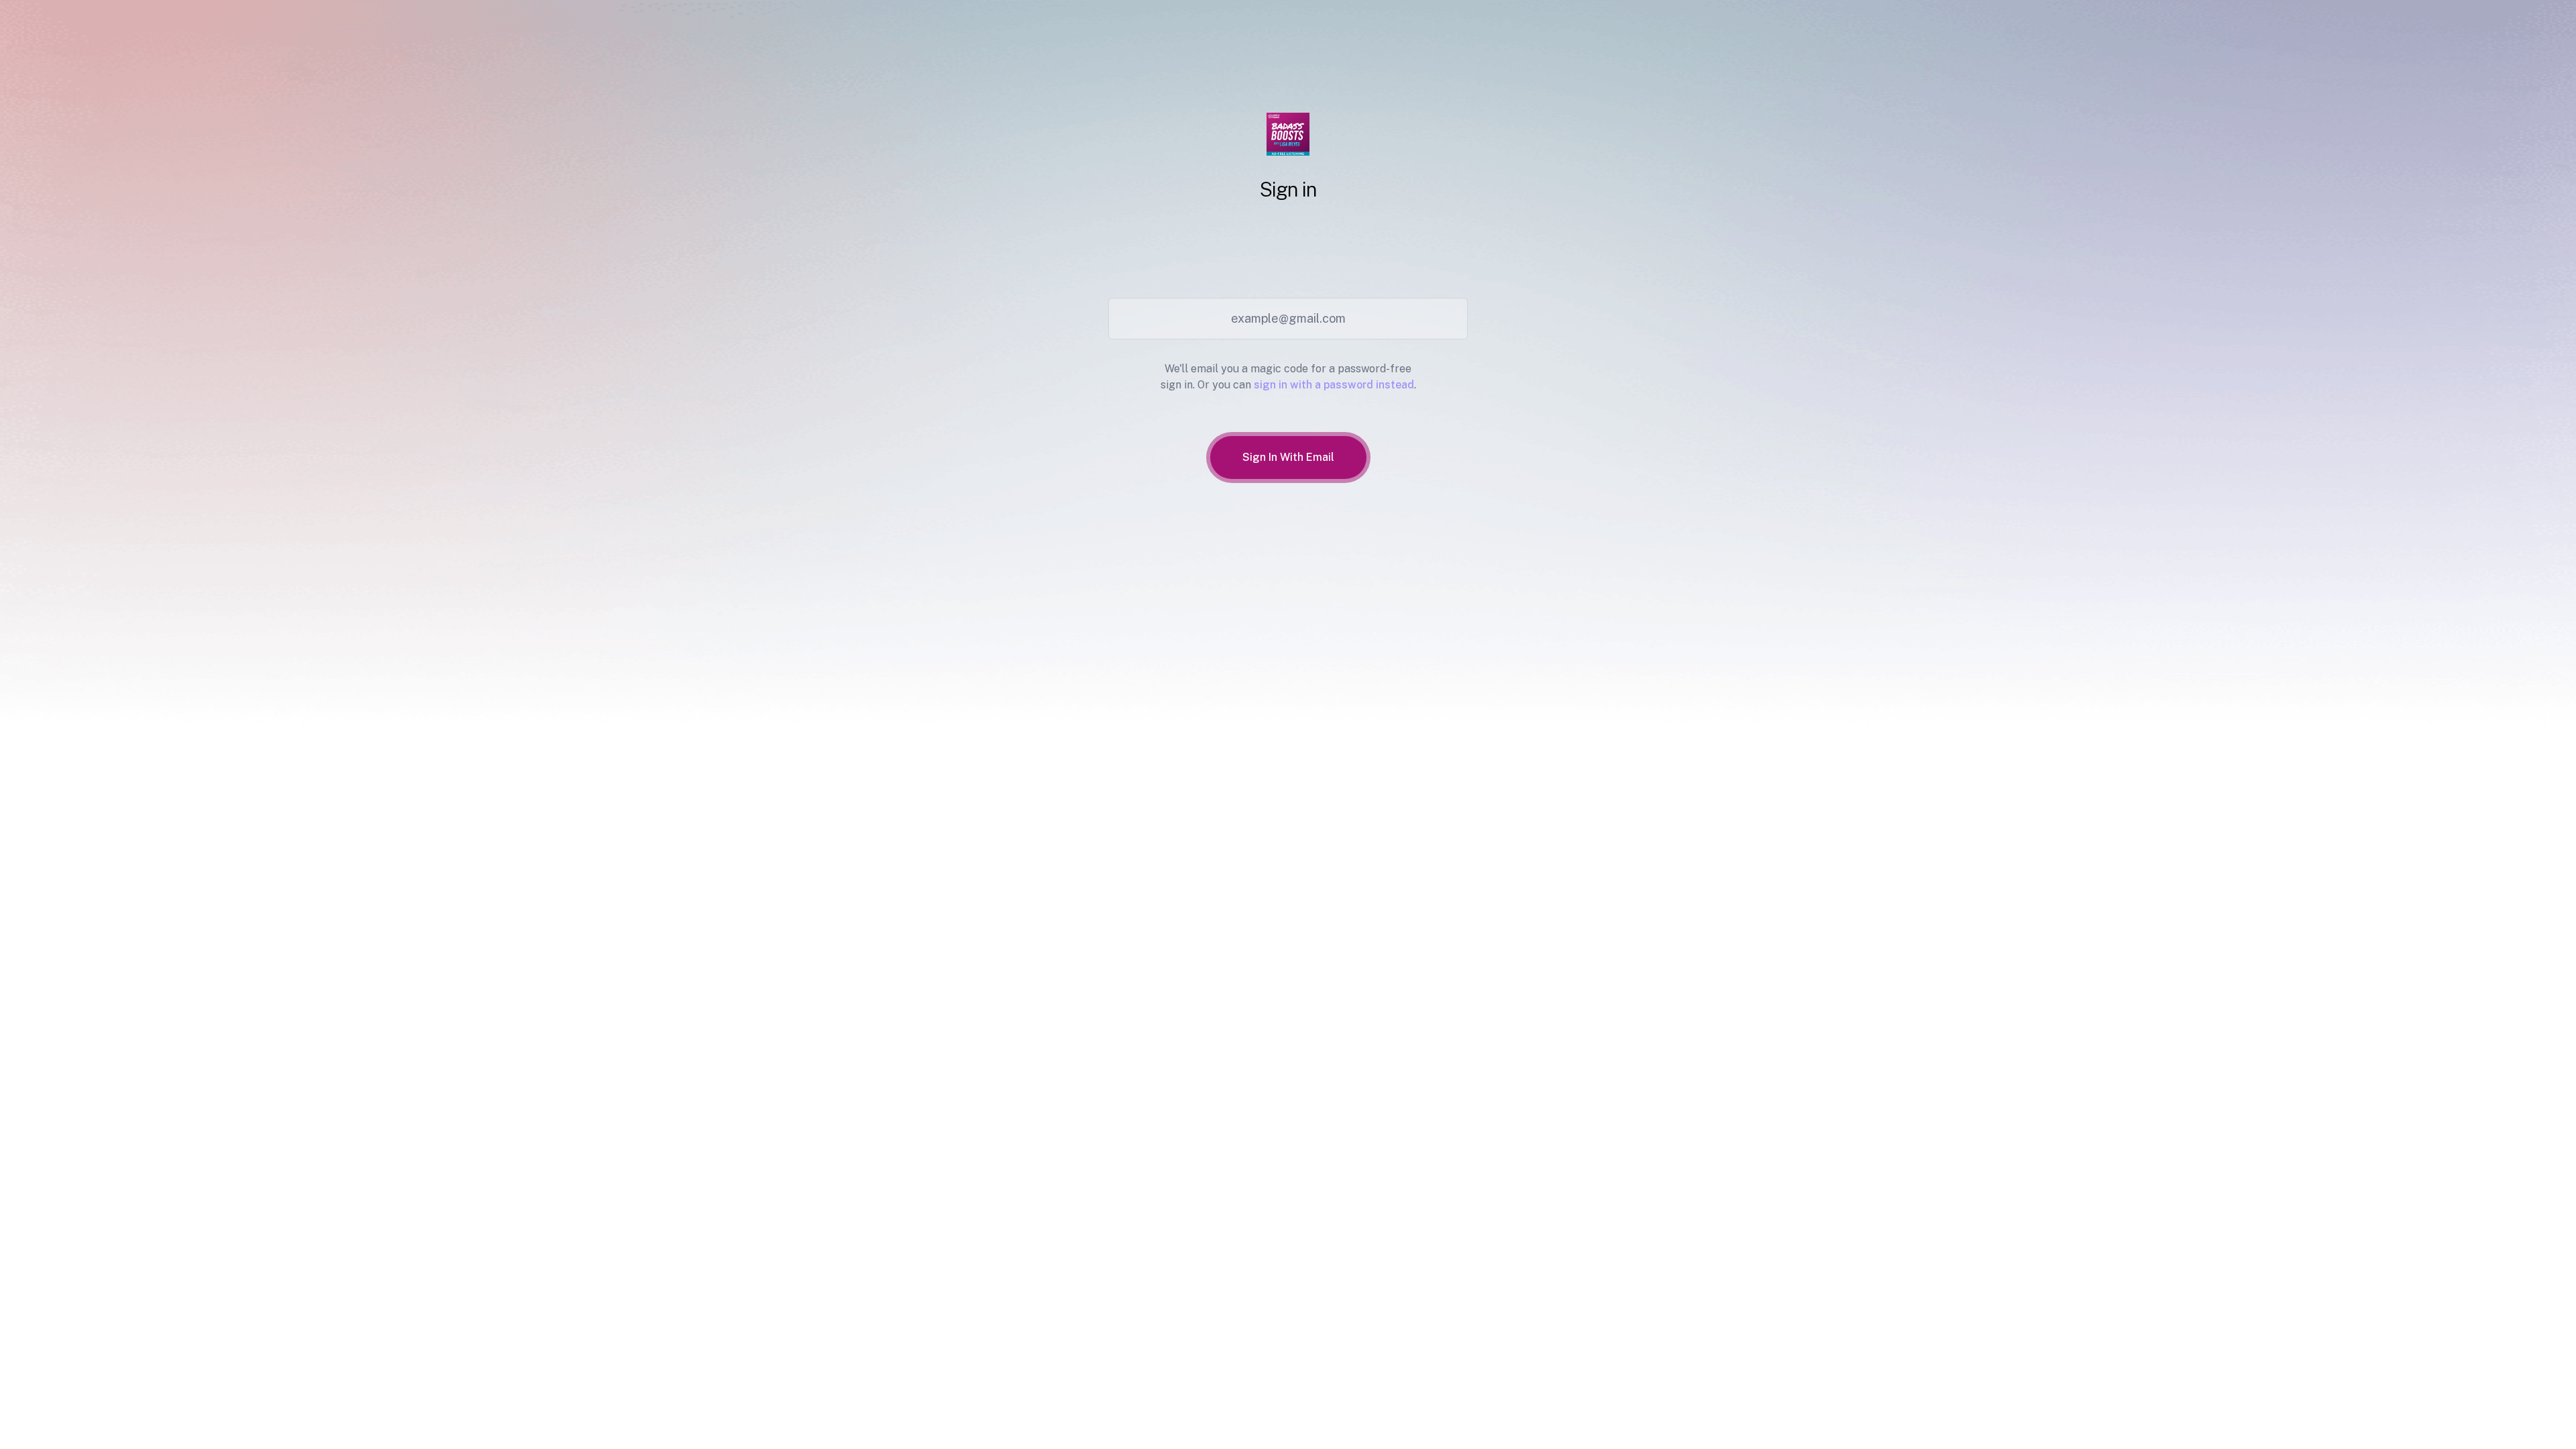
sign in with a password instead (1334, 385)
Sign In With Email (1288, 457)
